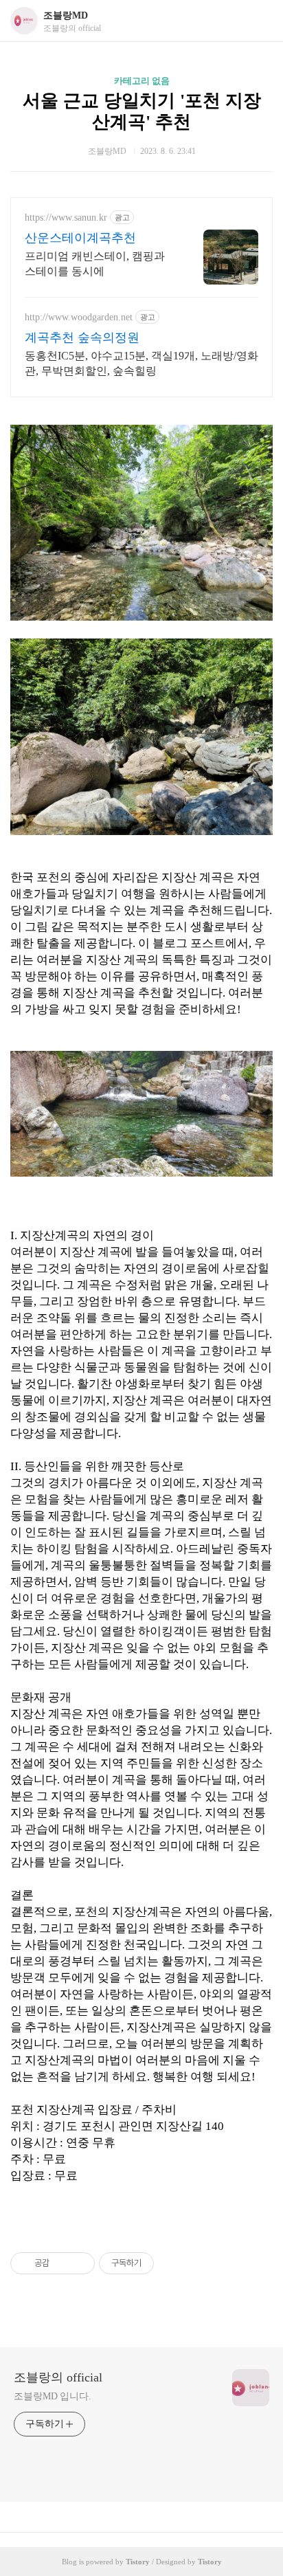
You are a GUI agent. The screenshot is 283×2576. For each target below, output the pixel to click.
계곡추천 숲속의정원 (82, 337)
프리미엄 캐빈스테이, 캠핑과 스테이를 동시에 (95, 264)
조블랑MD (66, 15)
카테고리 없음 (142, 81)
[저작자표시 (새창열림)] (160, 2263)
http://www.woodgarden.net (79, 317)
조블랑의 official (58, 2377)
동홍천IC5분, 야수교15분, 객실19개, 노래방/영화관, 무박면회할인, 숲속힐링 (141, 363)
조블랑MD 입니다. (53, 2396)
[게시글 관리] (79, 2263)
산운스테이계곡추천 (80, 238)
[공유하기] (62, 2263)
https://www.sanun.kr (66, 218)
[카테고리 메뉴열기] (259, 21)
